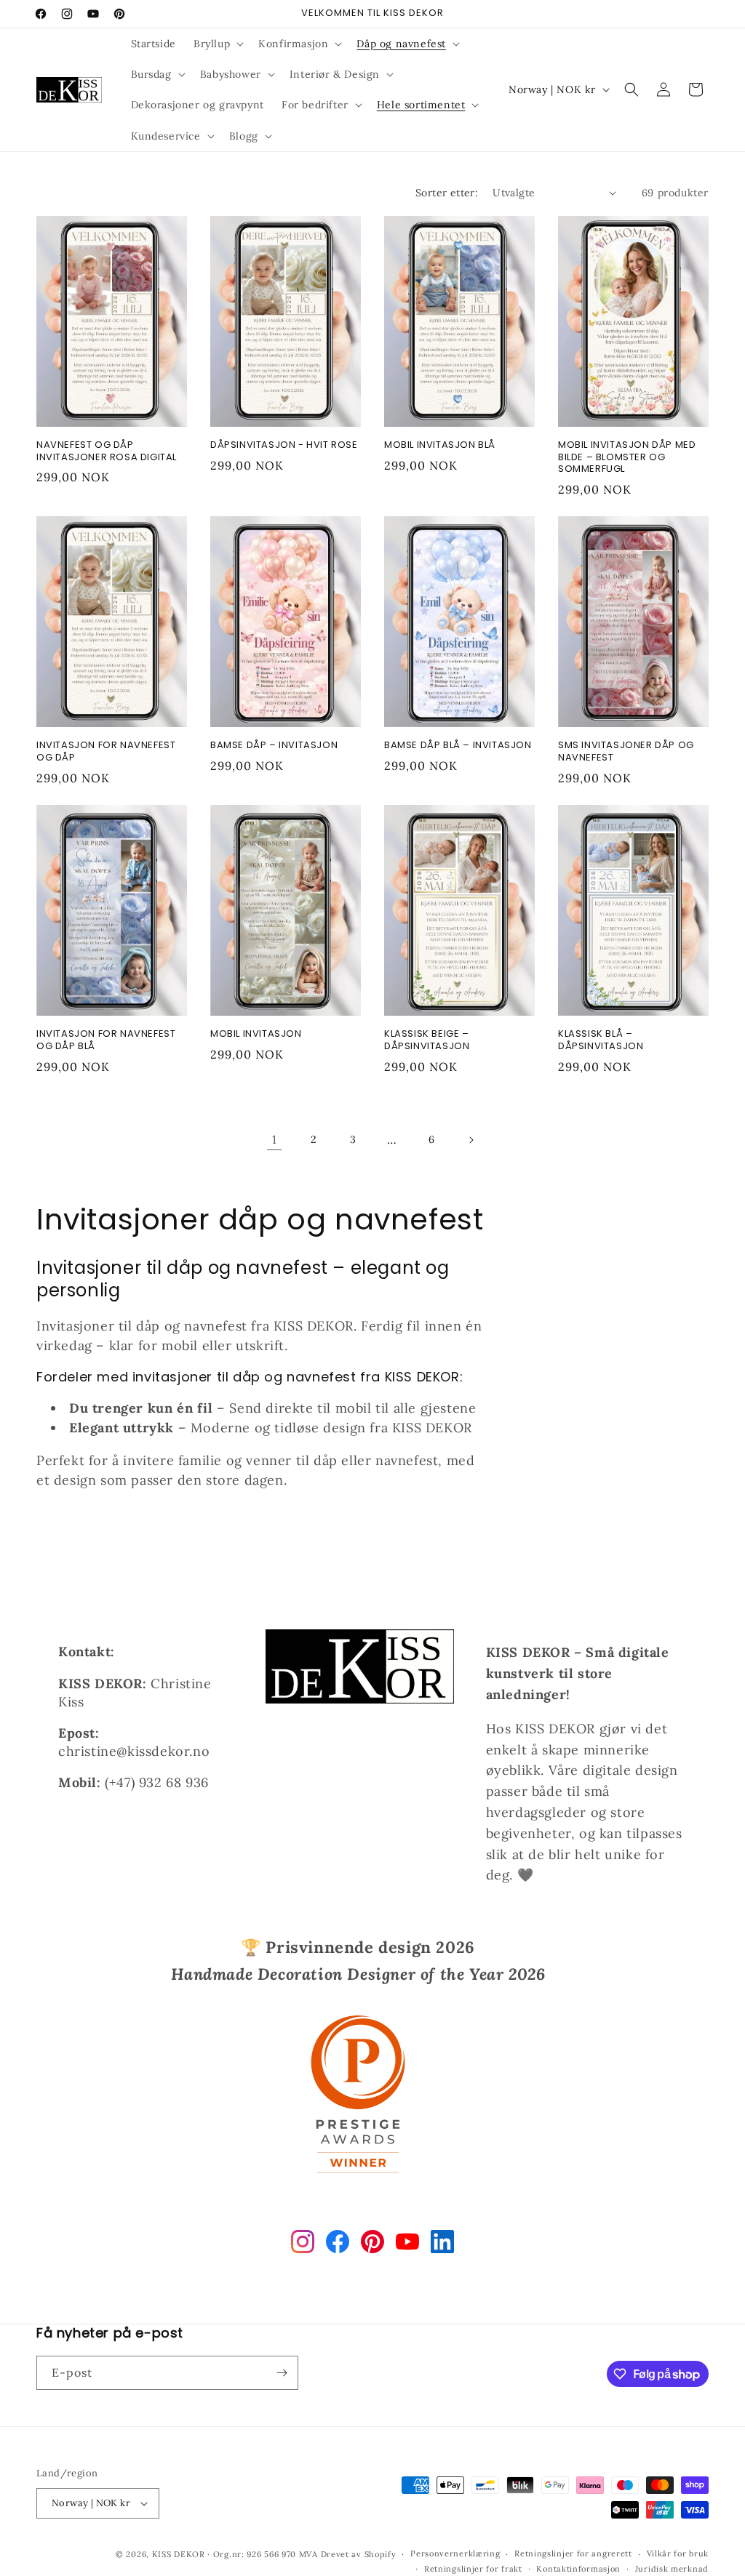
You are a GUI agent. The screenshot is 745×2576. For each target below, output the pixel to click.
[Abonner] (282, 2373)
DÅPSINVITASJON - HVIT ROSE (284, 445)
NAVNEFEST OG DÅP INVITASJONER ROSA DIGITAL (107, 452)
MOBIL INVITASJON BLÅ (440, 445)
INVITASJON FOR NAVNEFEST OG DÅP (106, 752)
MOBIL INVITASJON (256, 1034)
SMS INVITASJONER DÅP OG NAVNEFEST (626, 752)
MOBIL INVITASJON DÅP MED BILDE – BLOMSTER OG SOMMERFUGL (627, 458)
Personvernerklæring (455, 2553)
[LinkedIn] (442, 2245)
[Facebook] (338, 2245)
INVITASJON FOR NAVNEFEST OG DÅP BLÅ (106, 1040)
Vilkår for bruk (678, 2553)
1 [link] (275, 1139)
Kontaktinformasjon (578, 2569)
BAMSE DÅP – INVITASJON (274, 746)
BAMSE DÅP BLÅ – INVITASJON (458, 746)
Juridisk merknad (672, 2569)
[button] (217, 44)
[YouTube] (407, 2245)
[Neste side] (471, 1140)
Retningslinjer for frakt (473, 2569)
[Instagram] (303, 2245)
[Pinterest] (372, 2245)
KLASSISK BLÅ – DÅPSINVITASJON (601, 1040)
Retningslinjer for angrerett (573, 2553)
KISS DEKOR (179, 2554)
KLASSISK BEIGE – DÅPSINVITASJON (427, 1040)
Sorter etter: (447, 193)
